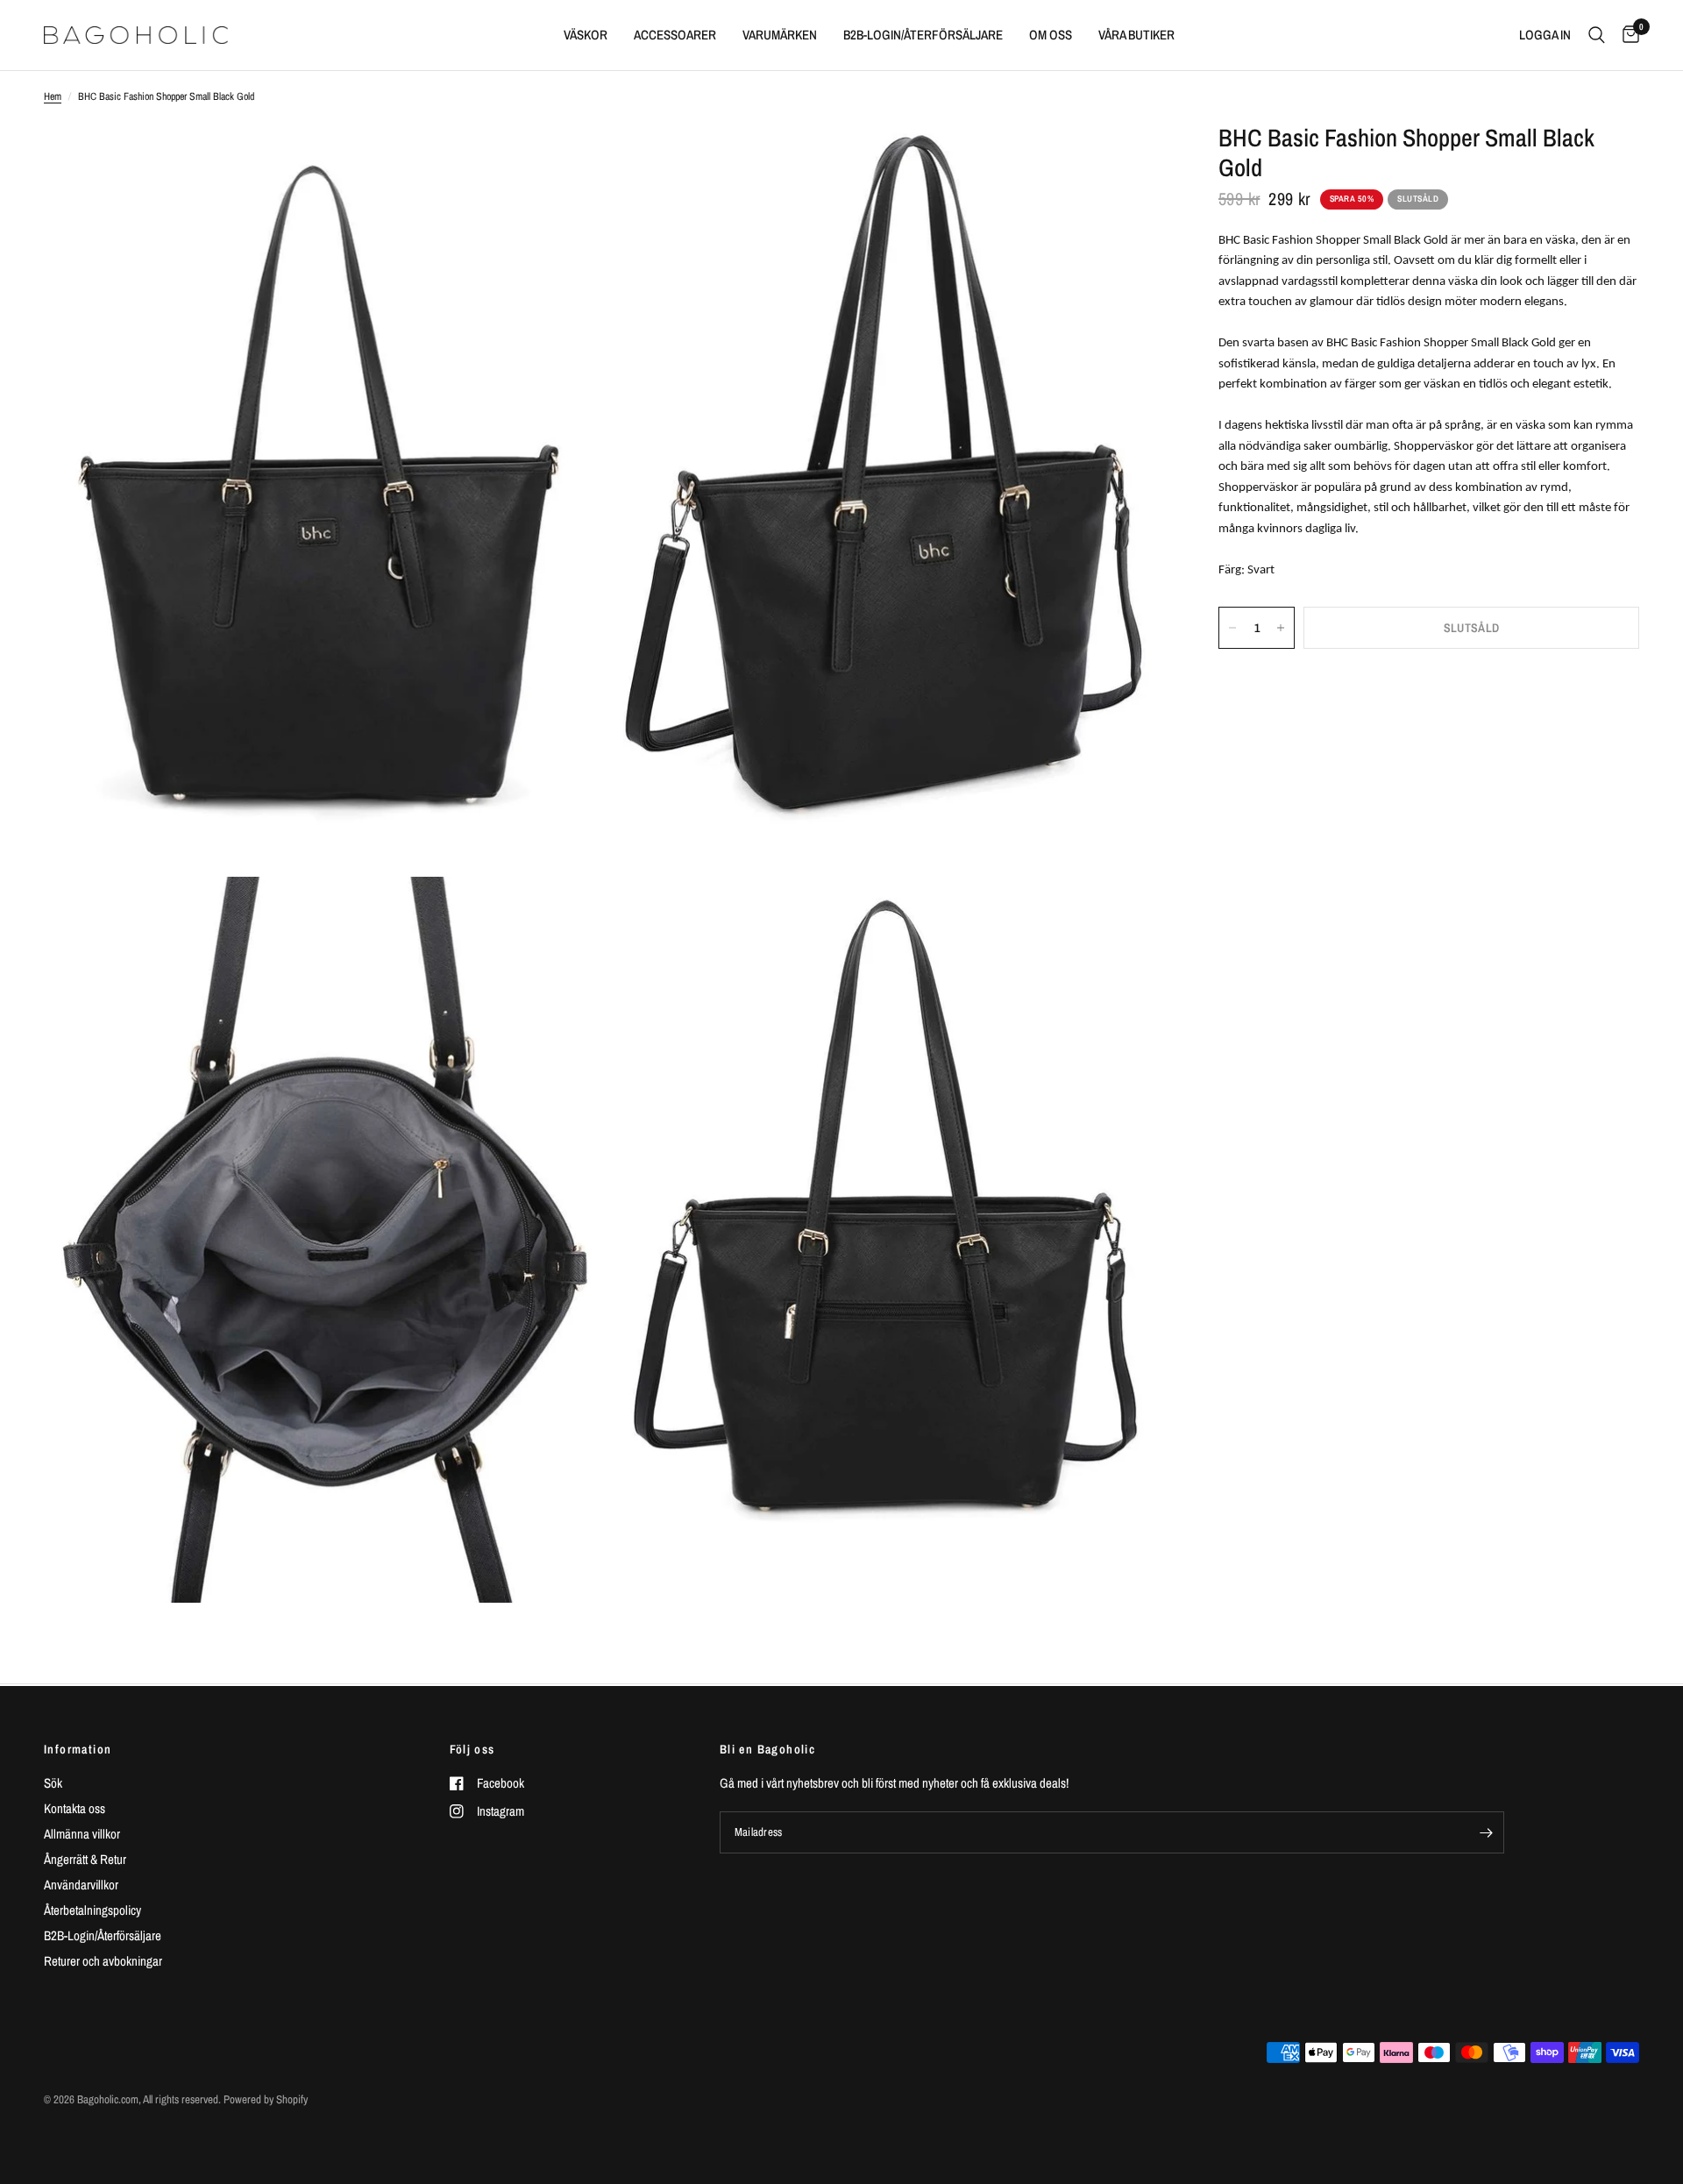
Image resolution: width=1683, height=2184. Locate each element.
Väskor (586, 35)
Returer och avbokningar (103, 1961)
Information (78, 1749)
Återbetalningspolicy (92, 1910)
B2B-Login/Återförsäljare (103, 1935)
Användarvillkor (81, 1885)
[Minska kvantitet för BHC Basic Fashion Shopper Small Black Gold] (1232, 628)
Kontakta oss (75, 1808)
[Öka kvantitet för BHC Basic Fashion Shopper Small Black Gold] (1281, 628)
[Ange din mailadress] (1487, 1832)
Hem (53, 96)
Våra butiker (1136, 35)
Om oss (1051, 35)
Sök (53, 1783)
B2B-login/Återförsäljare (923, 35)
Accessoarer (675, 35)
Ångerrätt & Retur (85, 1859)
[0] (1626, 35)
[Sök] (1597, 35)
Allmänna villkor (82, 1834)
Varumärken (780, 35)
